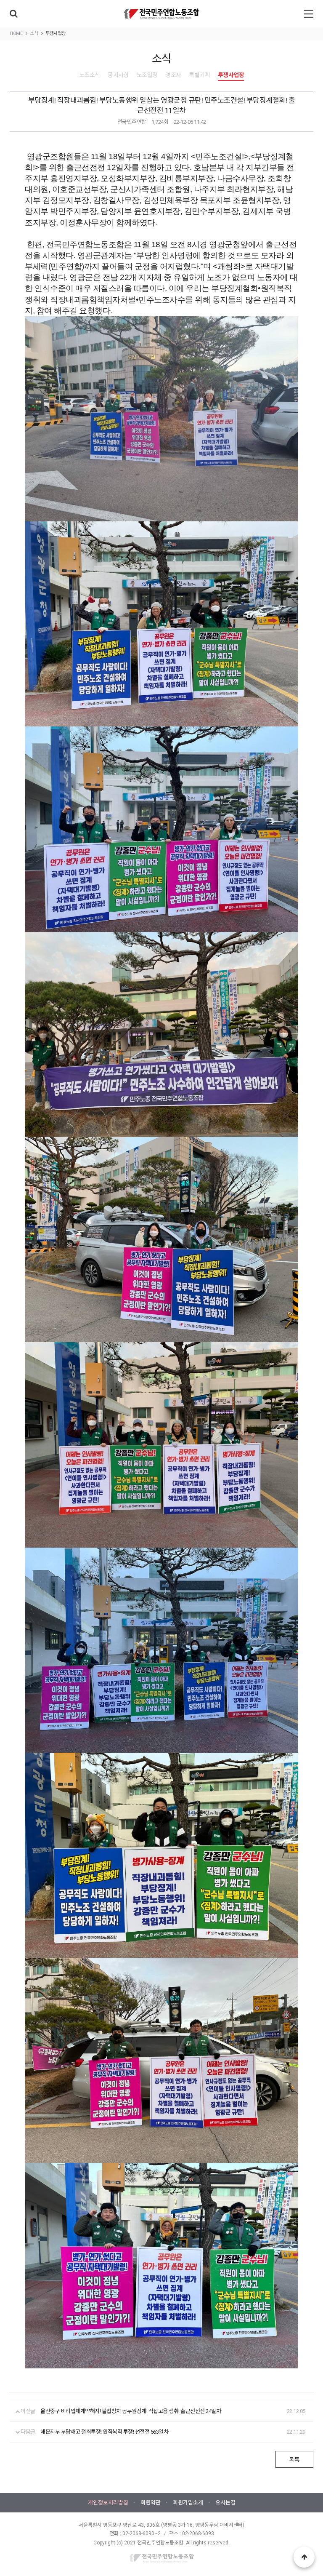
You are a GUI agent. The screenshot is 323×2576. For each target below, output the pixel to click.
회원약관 (151, 2503)
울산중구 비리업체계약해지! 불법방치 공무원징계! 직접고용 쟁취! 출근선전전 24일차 (131, 2411)
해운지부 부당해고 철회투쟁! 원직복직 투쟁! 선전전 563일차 (104, 2432)
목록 (294, 2460)
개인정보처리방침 (108, 2503)
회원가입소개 (188, 2503)
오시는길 (225, 2503)
